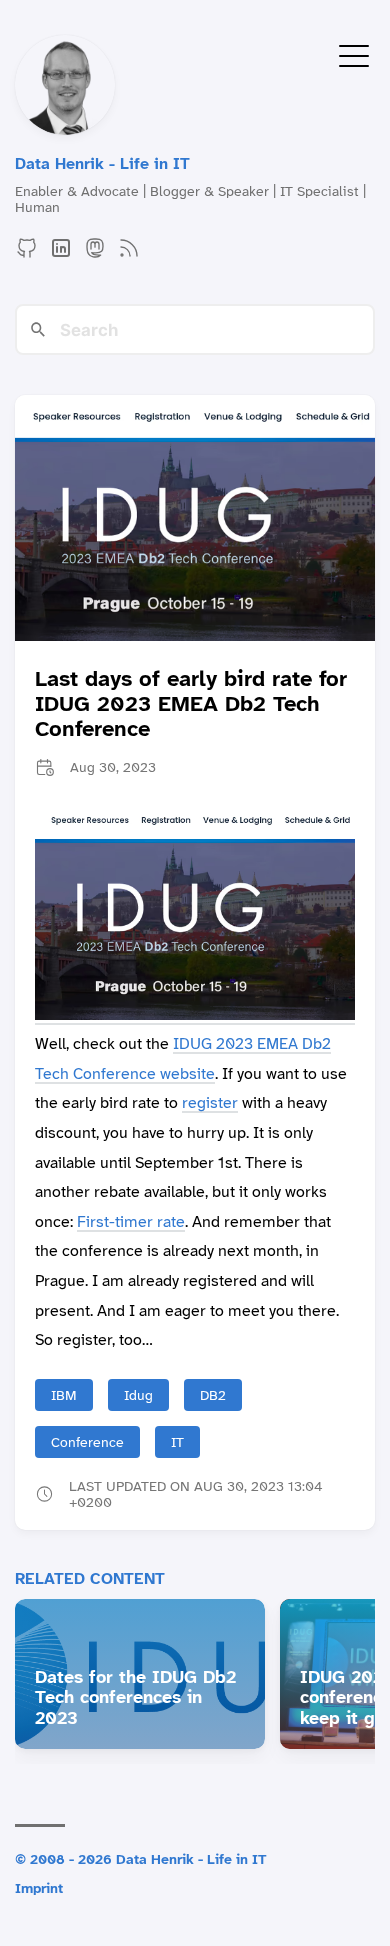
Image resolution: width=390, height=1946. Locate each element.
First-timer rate (131, 1221)
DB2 (213, 1395)
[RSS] (129, 254)
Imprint (39, 1888)
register (210, 1102)
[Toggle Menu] (354, 54)
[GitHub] (27, 254)
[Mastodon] (95, 254)
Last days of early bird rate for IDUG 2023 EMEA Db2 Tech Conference (191, 704)
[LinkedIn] (61, 254)
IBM (64, 1395)
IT (177, 1442)
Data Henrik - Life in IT (102, 163)
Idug (138, 1395)
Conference (87, 1442)
